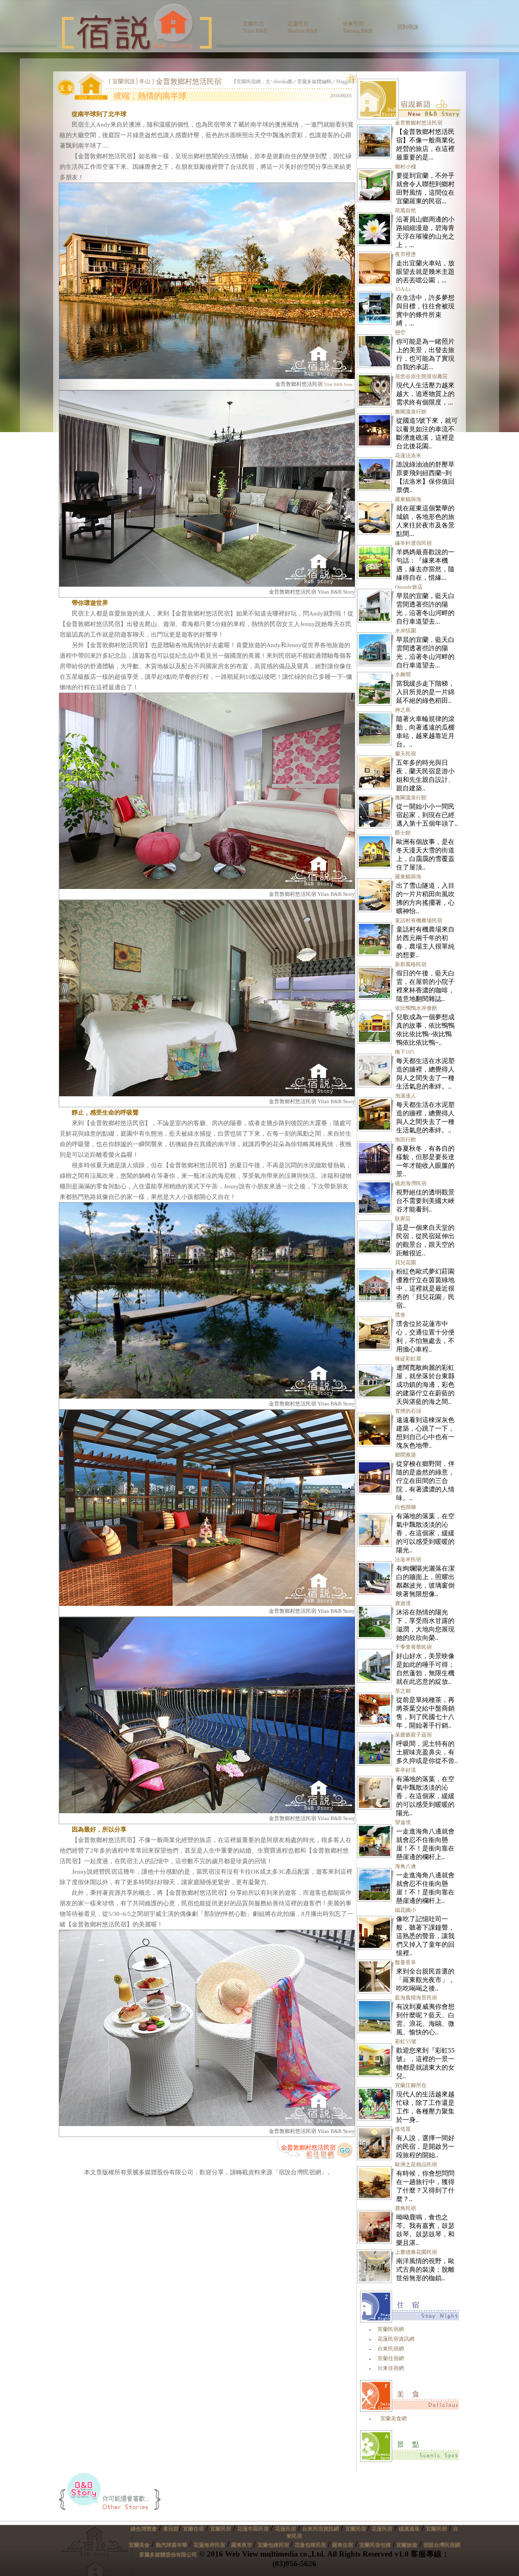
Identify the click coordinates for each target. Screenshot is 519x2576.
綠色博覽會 (144, 2529)
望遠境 (403, 1822)
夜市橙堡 (405, 254)
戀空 (400, 332)
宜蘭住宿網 (391, 2358)
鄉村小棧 (405, 167)
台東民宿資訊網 (321, 2529)
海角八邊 (405, 1866)
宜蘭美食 (139, 2545)
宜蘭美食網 (394, 2418)
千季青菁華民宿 (413, 1647)
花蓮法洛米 (408, 455)
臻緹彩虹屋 (408, 1359)
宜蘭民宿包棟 (375, 2545)
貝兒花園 (405, 1262)
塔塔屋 (403, 2129)
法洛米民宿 (408, 1559)
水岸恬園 (405, 631)
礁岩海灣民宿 (411, 1183)
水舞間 (403, 675)
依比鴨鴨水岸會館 (416, 1008)
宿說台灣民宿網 (442, 2545)
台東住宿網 (391, 2368)
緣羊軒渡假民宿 (413, 543)
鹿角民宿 (405, 2208)
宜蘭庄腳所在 (411, 2085)
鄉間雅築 (405, 1455)
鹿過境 (403, 1603)
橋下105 (404, 1052)
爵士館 (403, 833)
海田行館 (405, 1140)
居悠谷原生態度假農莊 (421, 376)
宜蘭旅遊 (406, 2545)
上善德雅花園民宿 (416, 2252)
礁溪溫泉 (409, 2529)
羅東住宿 (343, 2545)
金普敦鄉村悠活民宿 (308, 2148)
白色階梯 (405, 1507)
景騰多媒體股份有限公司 (168, 2555)
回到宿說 (408, 27)
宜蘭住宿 (193, 2529)
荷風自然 (405, 210)
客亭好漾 (405, 1770)
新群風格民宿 (411, 964)
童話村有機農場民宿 (419, 920)
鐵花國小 (405, 1910)
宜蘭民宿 (221, 2529)
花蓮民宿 (285, 2529)
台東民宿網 (391, 2349)
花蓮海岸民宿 (209, 2545)
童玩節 (171, 2529)
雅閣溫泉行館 (411, 412)
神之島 (403, 710)
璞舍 (400, 1315)
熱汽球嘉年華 (172, 2545)
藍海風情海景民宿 (416, 1998)
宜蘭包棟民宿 (274, 2545)
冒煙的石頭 (408, 1411)
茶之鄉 (403, 1691)
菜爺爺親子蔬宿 (413, 1735)
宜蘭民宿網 (391, 2329)
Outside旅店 (409, 587)
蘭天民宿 (405, 754)
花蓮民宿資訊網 (396, 2339)
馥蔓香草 (405, 1962)
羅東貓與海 (408, 499)
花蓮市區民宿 (253, 2529)
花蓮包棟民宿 (310, 2545)
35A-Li (403, 289)
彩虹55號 (406, 2041)
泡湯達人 (405, 1096)
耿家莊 (403, 1219)
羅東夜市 (242, 2545)
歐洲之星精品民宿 (416, 2164)
